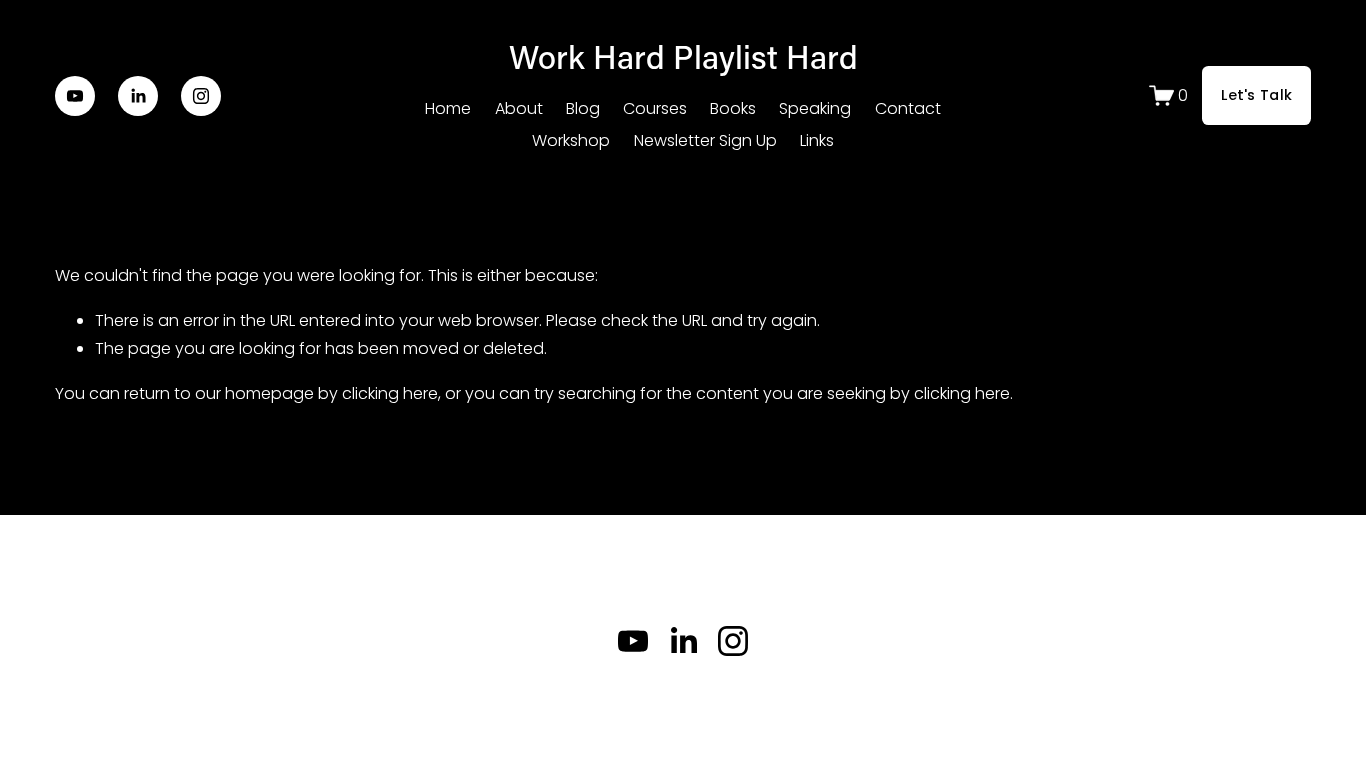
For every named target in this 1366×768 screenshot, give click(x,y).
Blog (583, 108)
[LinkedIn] (138, 96)
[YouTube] (75, 96)
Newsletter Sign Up (705, 140)
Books (733, 108)
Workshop (571, 140)
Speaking (815, 108)
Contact (908, 108)
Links (817, 140)
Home (448, 108)
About (519, 108)
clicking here (390, 393)
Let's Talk (1256, 95)
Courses (655, 108)
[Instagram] (201, 96)
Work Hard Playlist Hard (683, 56)
